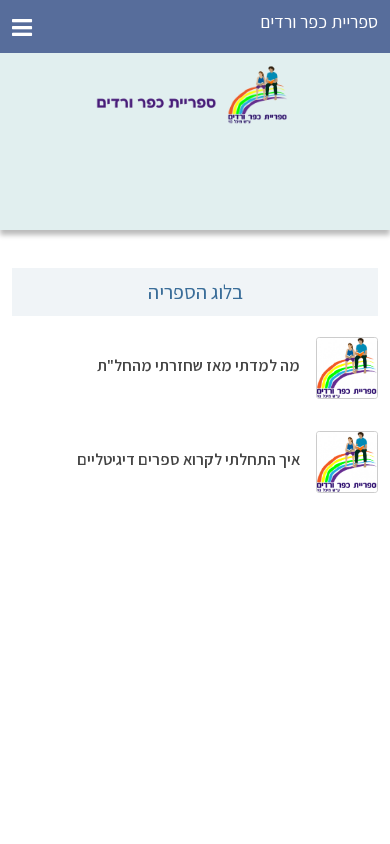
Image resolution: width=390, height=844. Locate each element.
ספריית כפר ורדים (319, 21)
